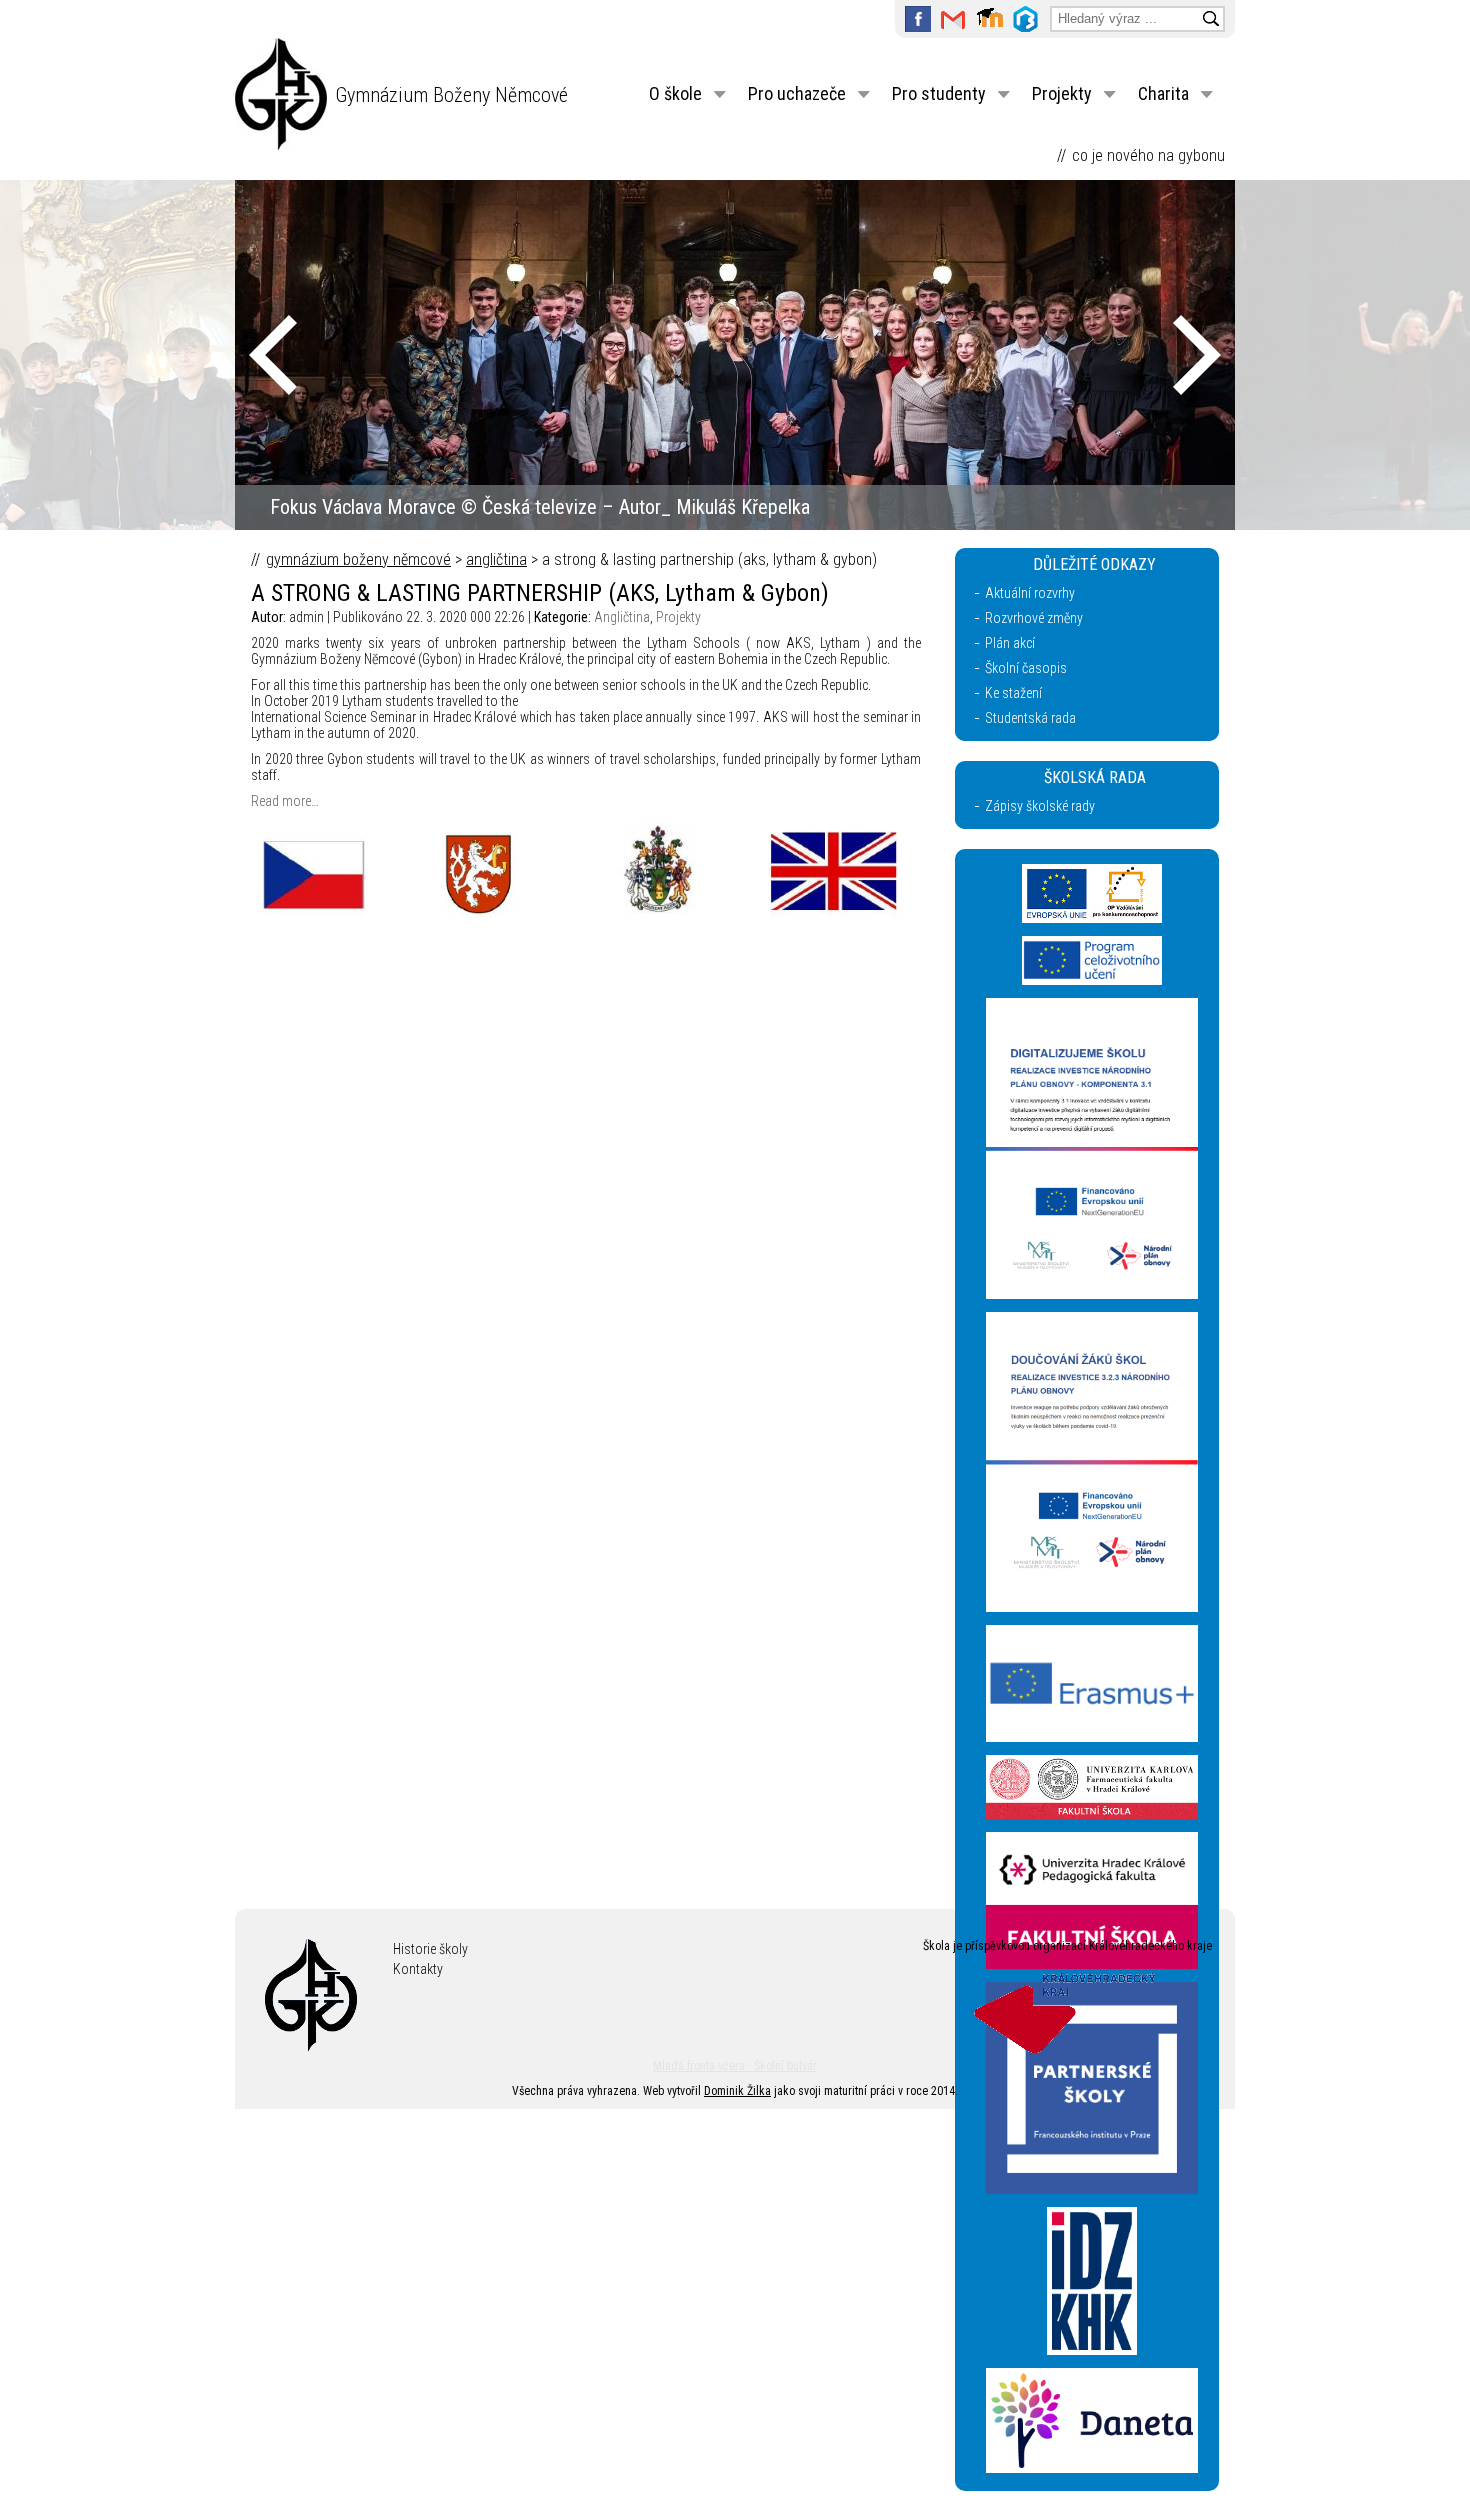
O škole (675, 93)
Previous (273, 355)
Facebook (918, 19)
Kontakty (418, 1969)
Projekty (1062, 93)
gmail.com (954, 19)
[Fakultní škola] (1092, 1814)
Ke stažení (1013, 693)
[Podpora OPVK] (1092, 918)
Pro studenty (939, 93)
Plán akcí (1010, 643)
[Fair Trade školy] (1092, 1294)
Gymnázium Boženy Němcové (451, 95)
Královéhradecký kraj (1070, 2011)
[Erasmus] (1092, 1737)
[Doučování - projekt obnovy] (1092, 1607)
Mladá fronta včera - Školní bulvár (735, 2066)
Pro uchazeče (797, 93)
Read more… (285, 801)
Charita (1163, 93)
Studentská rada (1030, 718)
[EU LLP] (1092, 980)
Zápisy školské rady (1040, 806)
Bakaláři (1026, 19)
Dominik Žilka (737, 2091)
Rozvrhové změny (1034, 618)
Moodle (990, 19)
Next (1197, 355)
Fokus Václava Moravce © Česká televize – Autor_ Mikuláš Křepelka (540, 507)
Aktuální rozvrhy (1030, 593)
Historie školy (430, 1949)
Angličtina (496, 559)
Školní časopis (1026, 668)
